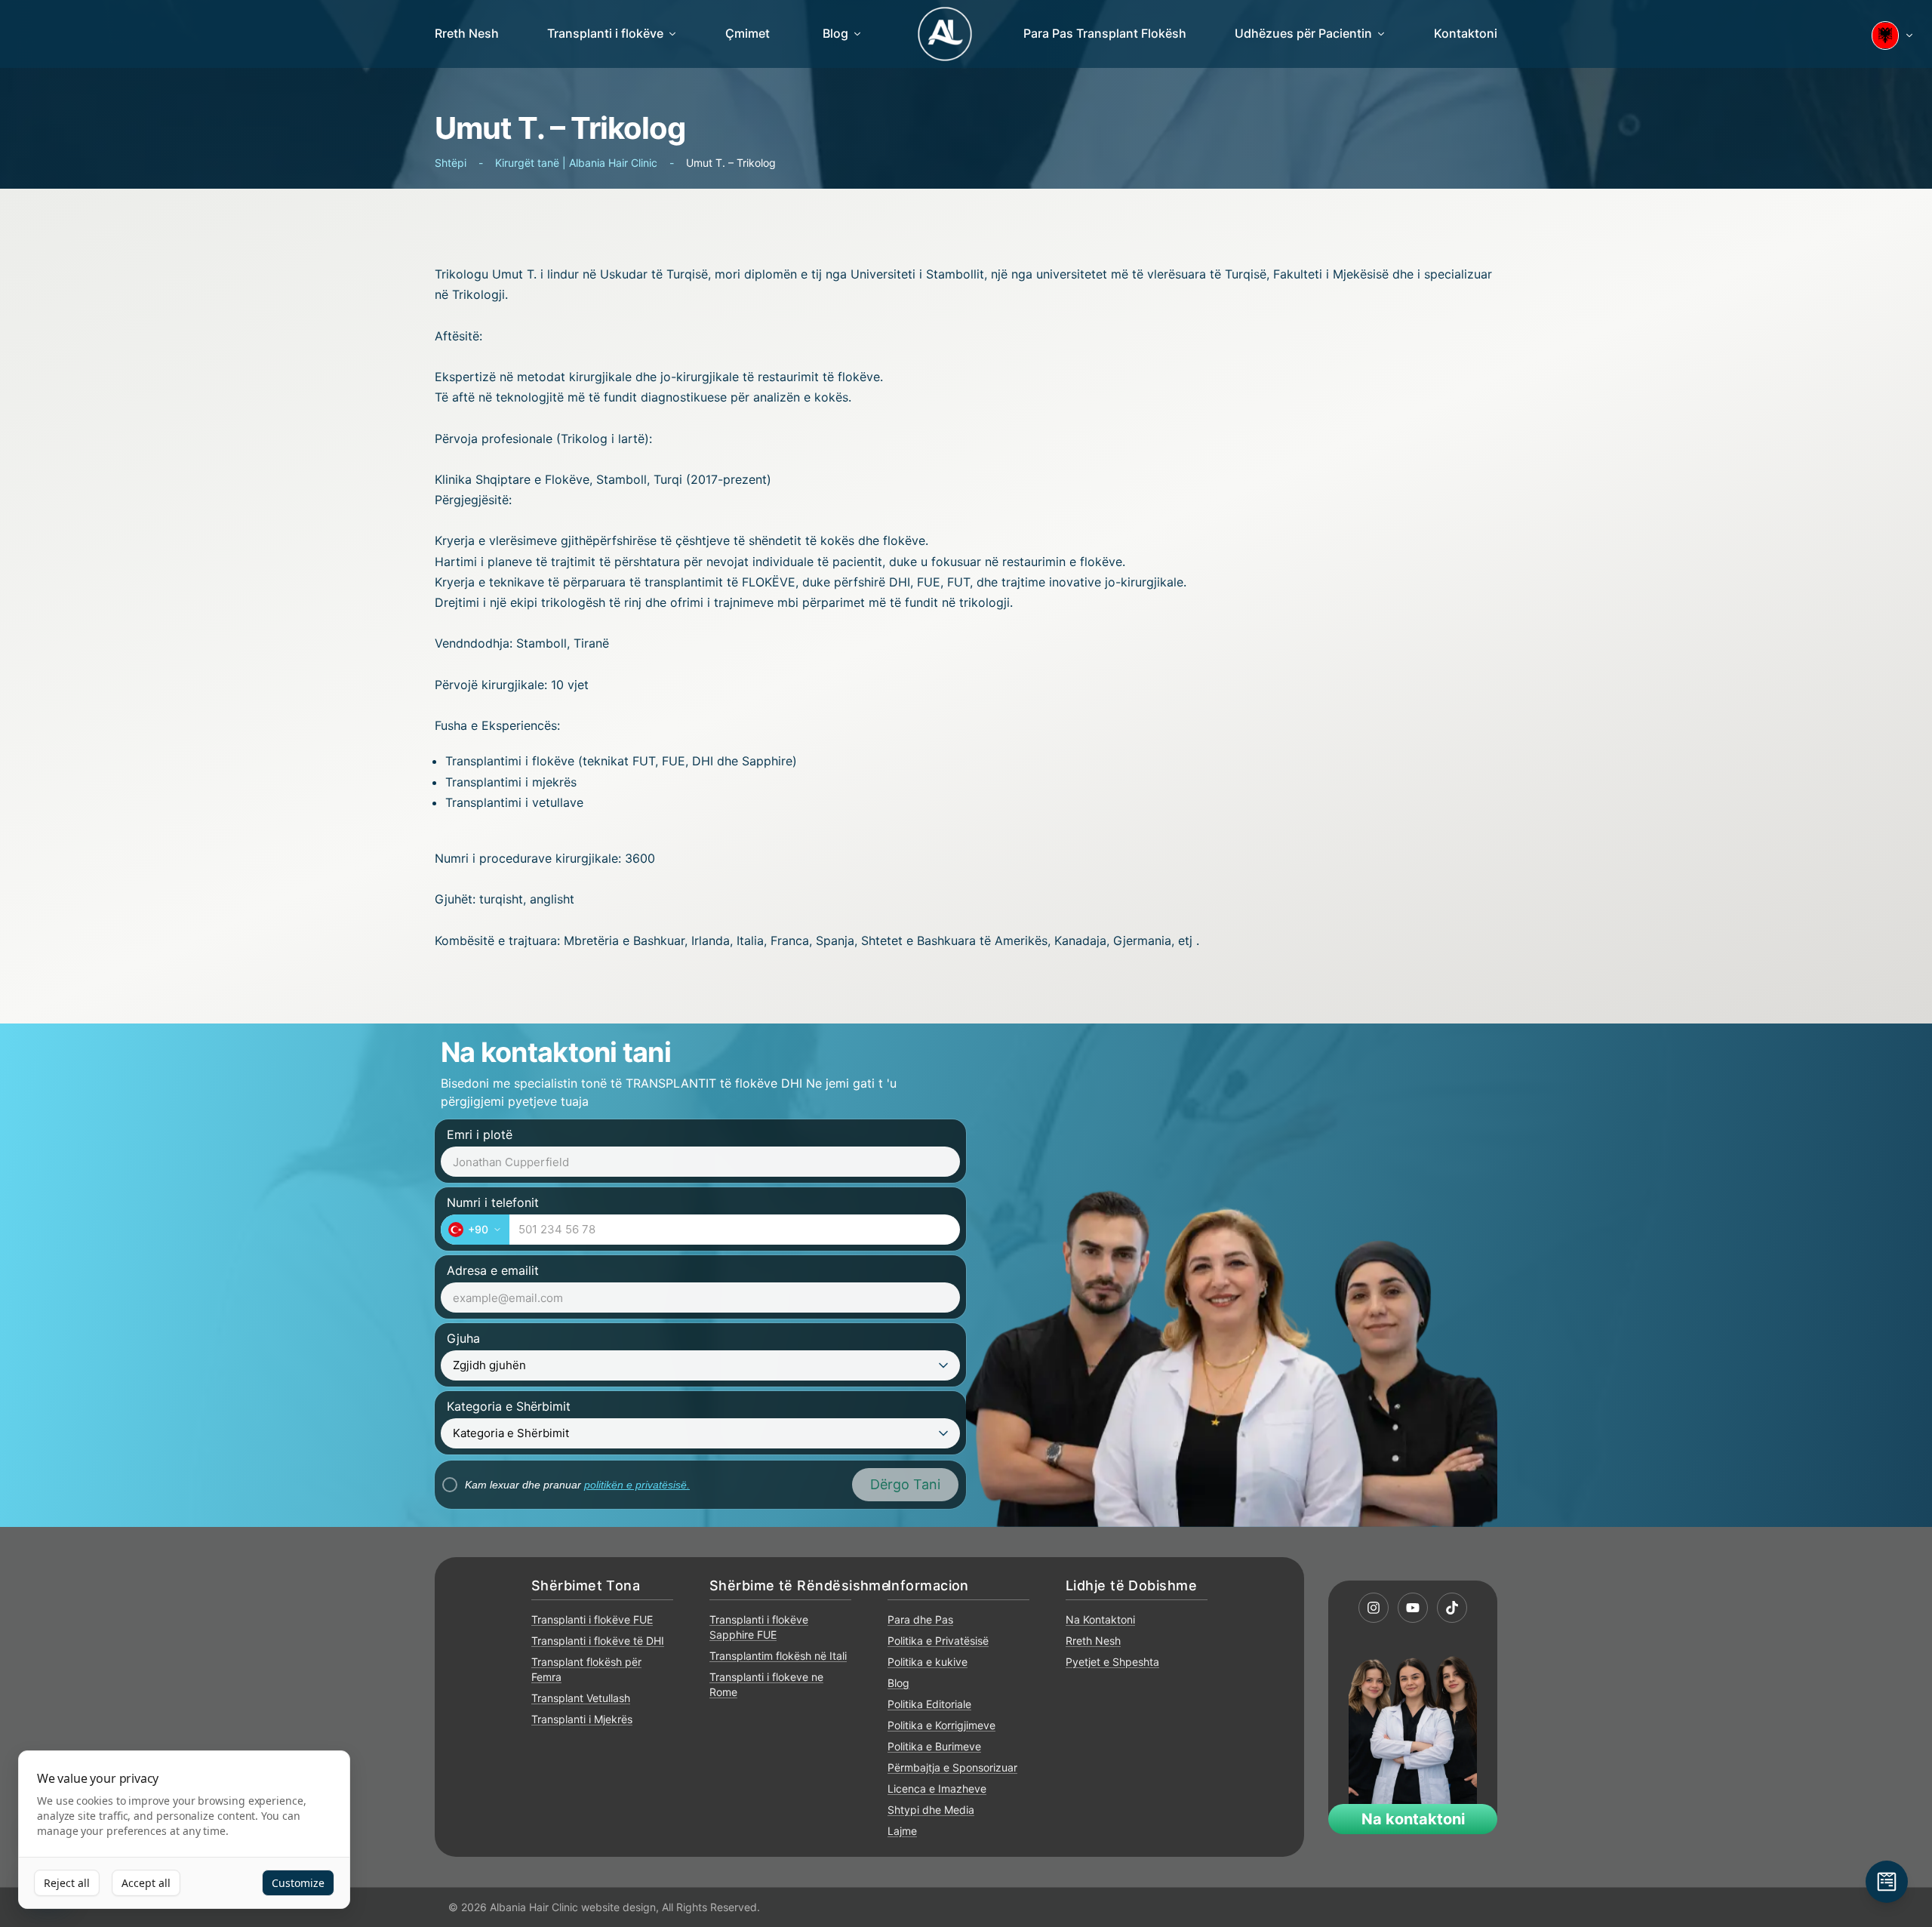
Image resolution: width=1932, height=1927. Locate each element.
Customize (298, 1883)
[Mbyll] (1291, 816)
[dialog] (184, 1830)
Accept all (146, 1883)
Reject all (67, 1883)
